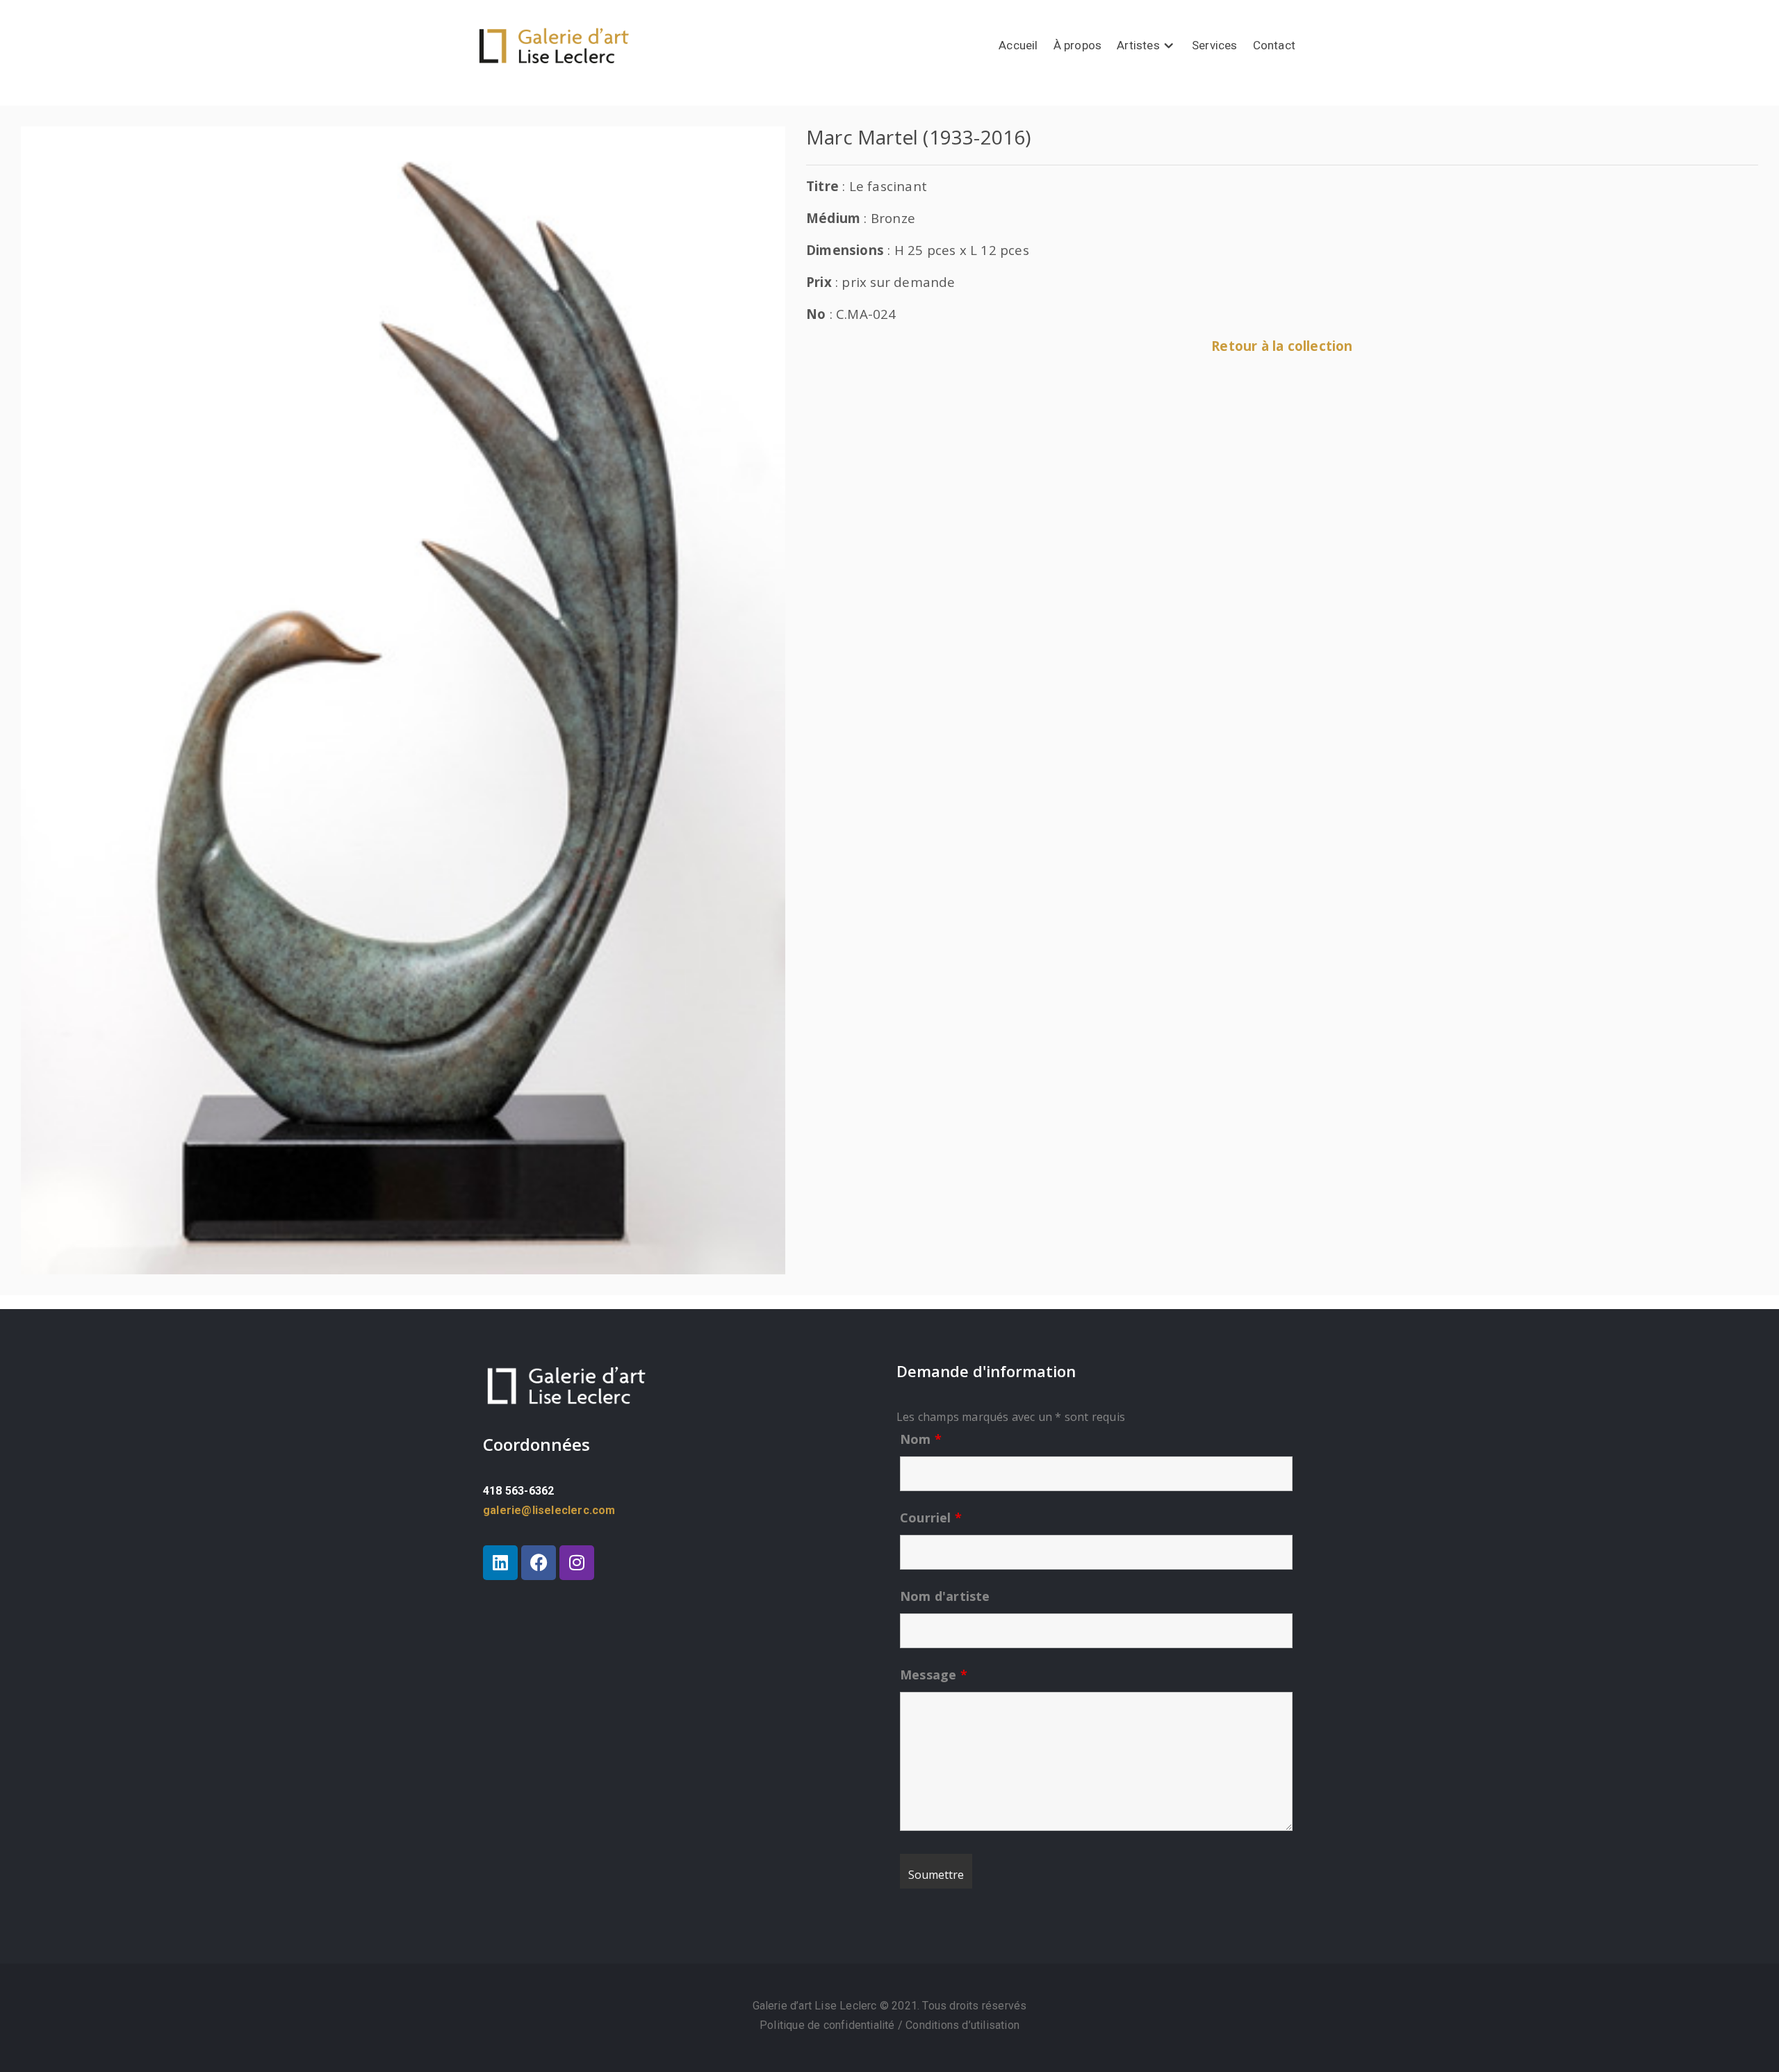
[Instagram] (577, 1563)
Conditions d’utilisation (962, 2025)
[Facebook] (539, 1563)
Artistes (1138, 45)
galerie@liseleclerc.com (549, 1510)
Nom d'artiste (945, 1596)
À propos (1078, 45)
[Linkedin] (500, 1563)
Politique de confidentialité (829, 2025)
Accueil (1018, 45)
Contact (1274, 45)
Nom (921, 1439)
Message (934, 1675)
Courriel (931, 1518)
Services (1215, 45)
